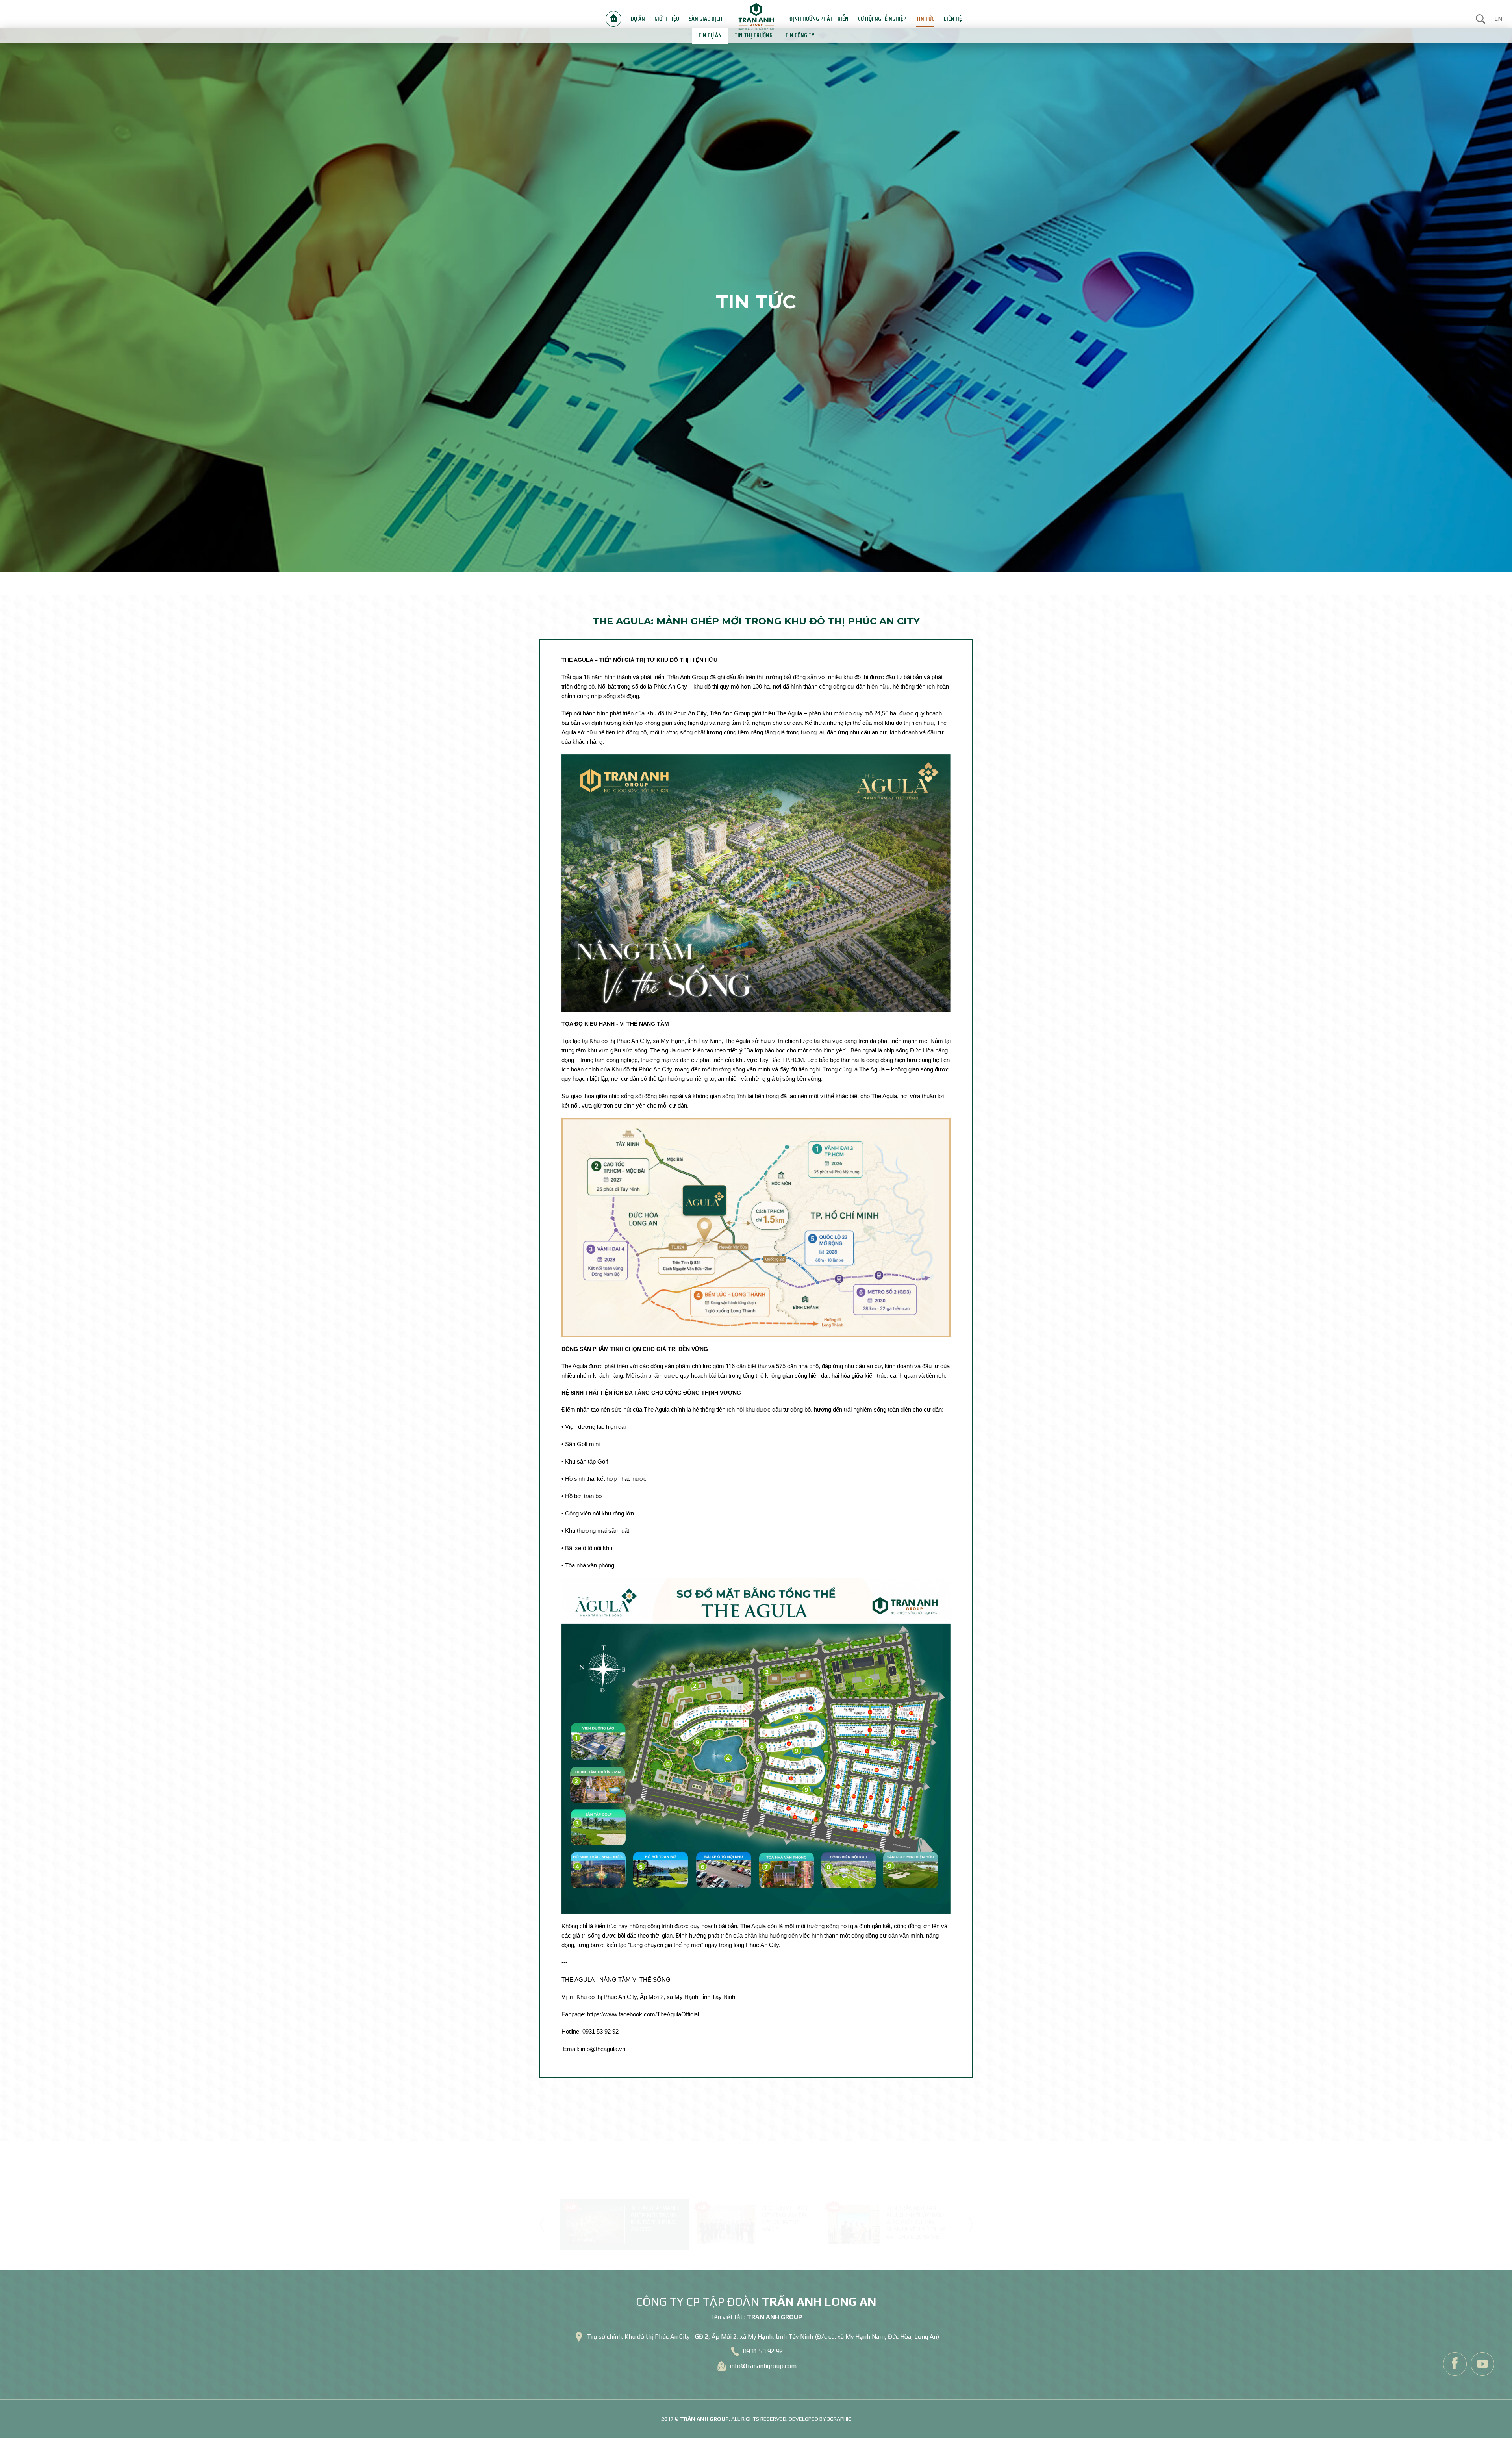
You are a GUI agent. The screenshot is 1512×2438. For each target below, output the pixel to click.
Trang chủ (624, 14)
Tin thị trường (754, 35)
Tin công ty (795, 35)
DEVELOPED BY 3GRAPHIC (820, 2419)
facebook (1455, 2364)
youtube (1482, 2364)
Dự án (647, 14)
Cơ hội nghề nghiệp (869, 14)
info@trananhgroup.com (763, 2366)
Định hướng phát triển (814, 14)
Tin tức (906, 14)
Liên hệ (931, 14)
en (1498, 14)
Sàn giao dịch (708, 14)
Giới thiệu (673, 14)
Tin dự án (715, 35)
